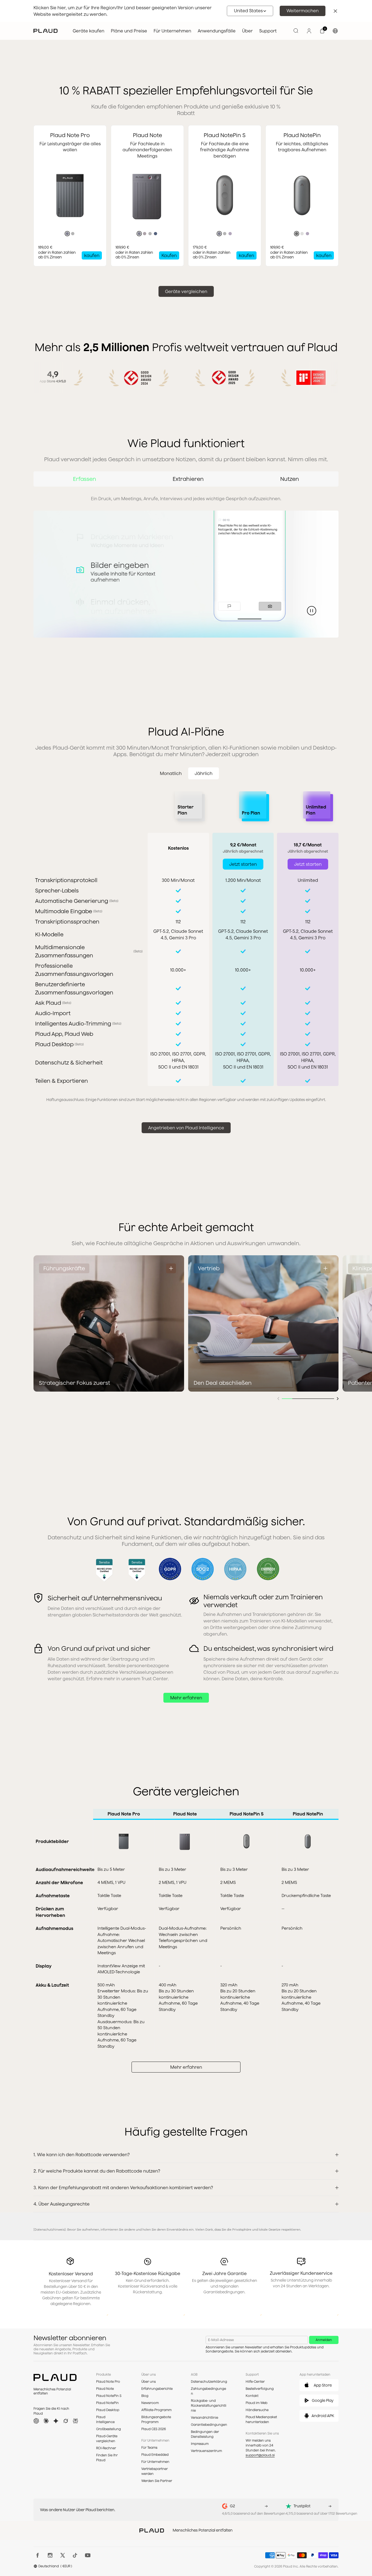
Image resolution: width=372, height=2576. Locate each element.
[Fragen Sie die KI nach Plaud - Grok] (66, 2421)
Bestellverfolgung (260, 2389)
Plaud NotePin (107, 2403)
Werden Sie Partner (157, 2481)
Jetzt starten (243, 864)
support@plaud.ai (260, 2455)
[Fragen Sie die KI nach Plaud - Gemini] (56, 2421)
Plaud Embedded (155, 2455)
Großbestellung (109, 2429)
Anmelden (324, 2340)
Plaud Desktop (108, 2410)
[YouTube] (88, 2555)
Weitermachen (303, 11)
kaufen (92, 255)
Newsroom (150, 2403)
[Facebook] (38, 2555)
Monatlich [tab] (171, 773)
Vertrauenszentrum (206, 2451)
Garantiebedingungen (209, 2425)
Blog (145, 2396)
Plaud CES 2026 (154, 2429)
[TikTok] (75, 2555)
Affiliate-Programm (156, 2410)
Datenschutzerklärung (209, 2382)
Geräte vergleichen (186, 291)
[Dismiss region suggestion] (335, 11)
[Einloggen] (309, 31)
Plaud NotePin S (109, 2396)
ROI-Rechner (106, 2448)
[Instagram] (50, 2555)
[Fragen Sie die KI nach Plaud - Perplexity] (75, 2421)
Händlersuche (257, 2410)
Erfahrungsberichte (157, 2389)
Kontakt (252, 2396)
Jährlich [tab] (204, 773)
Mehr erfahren (186, 1698)
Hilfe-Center (255, 2382)
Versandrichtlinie (205, 2417)
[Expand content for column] (171, 1268)
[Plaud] (45, 31)
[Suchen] (296, 31)
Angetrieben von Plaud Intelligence (186, 1128)
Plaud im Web (257, 2403)
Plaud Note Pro (108, 2382)
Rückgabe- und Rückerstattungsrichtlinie (209, 2405)
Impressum (200, 2444)
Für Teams (149, 2447)
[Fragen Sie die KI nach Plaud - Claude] (46, 2421)
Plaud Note (105, 2389)
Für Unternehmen (155, 2462)
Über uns (149, 2382)
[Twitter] (63, 2555)
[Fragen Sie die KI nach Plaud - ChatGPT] (36, 2421)
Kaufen (169, 255)
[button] (250, 11)
